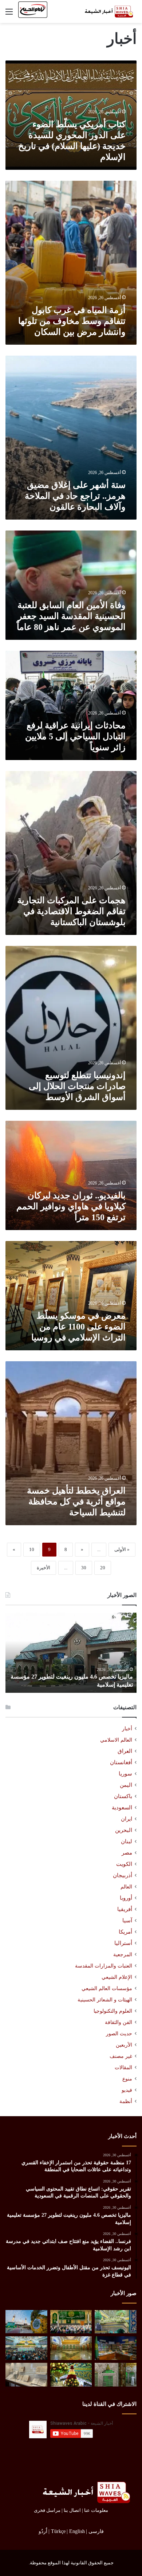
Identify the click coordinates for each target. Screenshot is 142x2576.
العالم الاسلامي (116, 1740)
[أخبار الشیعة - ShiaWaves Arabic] (107, 11)
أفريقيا (125, 1909)
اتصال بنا (72, 2510)
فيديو (127, 2090)
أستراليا (123, 1943)
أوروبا (126, 1898)
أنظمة (126, 2101)
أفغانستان (121, 1762)
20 (103, 1568)
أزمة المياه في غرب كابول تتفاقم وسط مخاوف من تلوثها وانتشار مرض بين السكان (72, 321)
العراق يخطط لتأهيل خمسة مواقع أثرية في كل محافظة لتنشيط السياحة (76, 1502)
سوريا (125, 1774)
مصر (127, 1853)
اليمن (126, 1785)
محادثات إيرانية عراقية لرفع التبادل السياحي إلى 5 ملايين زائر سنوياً (75, 736)
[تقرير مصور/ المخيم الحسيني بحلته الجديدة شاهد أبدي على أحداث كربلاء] (116, 2375)
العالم (126, 1887)
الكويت (124, 1864)
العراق (125, 1751)
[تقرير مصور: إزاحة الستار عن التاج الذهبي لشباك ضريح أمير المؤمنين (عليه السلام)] (71, 2348)
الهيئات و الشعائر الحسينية (105, 2000)
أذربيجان (123, 1875)
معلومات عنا (96, 2510)
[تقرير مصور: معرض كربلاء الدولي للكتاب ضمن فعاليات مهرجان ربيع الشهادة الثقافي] (116, 2348)
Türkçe (58, 2531)
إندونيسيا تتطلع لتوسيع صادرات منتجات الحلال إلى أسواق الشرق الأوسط (77, 1086)
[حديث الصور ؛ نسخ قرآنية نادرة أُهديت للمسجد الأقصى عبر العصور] (26, 2375)
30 (84, 1568)
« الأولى (122, 1549)
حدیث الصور (119, 2034)
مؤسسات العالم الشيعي (107, 1988)
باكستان (123, 1796)
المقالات (123, 2068)
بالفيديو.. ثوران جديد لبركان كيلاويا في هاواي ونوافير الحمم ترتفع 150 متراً (71, 1206)
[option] (71, 1653)
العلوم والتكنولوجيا (113, 2011)
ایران (127, 1819)
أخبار (127, 1729)
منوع (127, 2079)
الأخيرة (44, 1568)
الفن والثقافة (119, 2022)
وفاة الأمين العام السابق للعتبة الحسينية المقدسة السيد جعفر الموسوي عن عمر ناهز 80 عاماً (71, 616)
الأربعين (124, 2045)
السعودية (122, 1808)
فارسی (96, 2531)
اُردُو (43, 2531)
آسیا (127, 1921)
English (77, 2531)
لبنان (127, 1841)
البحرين (124, 1830)
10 (32, 1549)
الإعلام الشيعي (117, 1977)
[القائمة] (9, 14)
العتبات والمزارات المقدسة (104, 1966)
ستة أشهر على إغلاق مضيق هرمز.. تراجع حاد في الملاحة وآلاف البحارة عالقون (75, 496)
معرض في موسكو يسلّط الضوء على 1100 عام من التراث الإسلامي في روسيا (78, 1327)
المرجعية (123, 1954)
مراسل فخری (47, 2510)
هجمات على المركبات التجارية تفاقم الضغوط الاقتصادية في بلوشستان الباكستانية (71, 911)
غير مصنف (121, 2056)
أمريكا (125, 1932)
